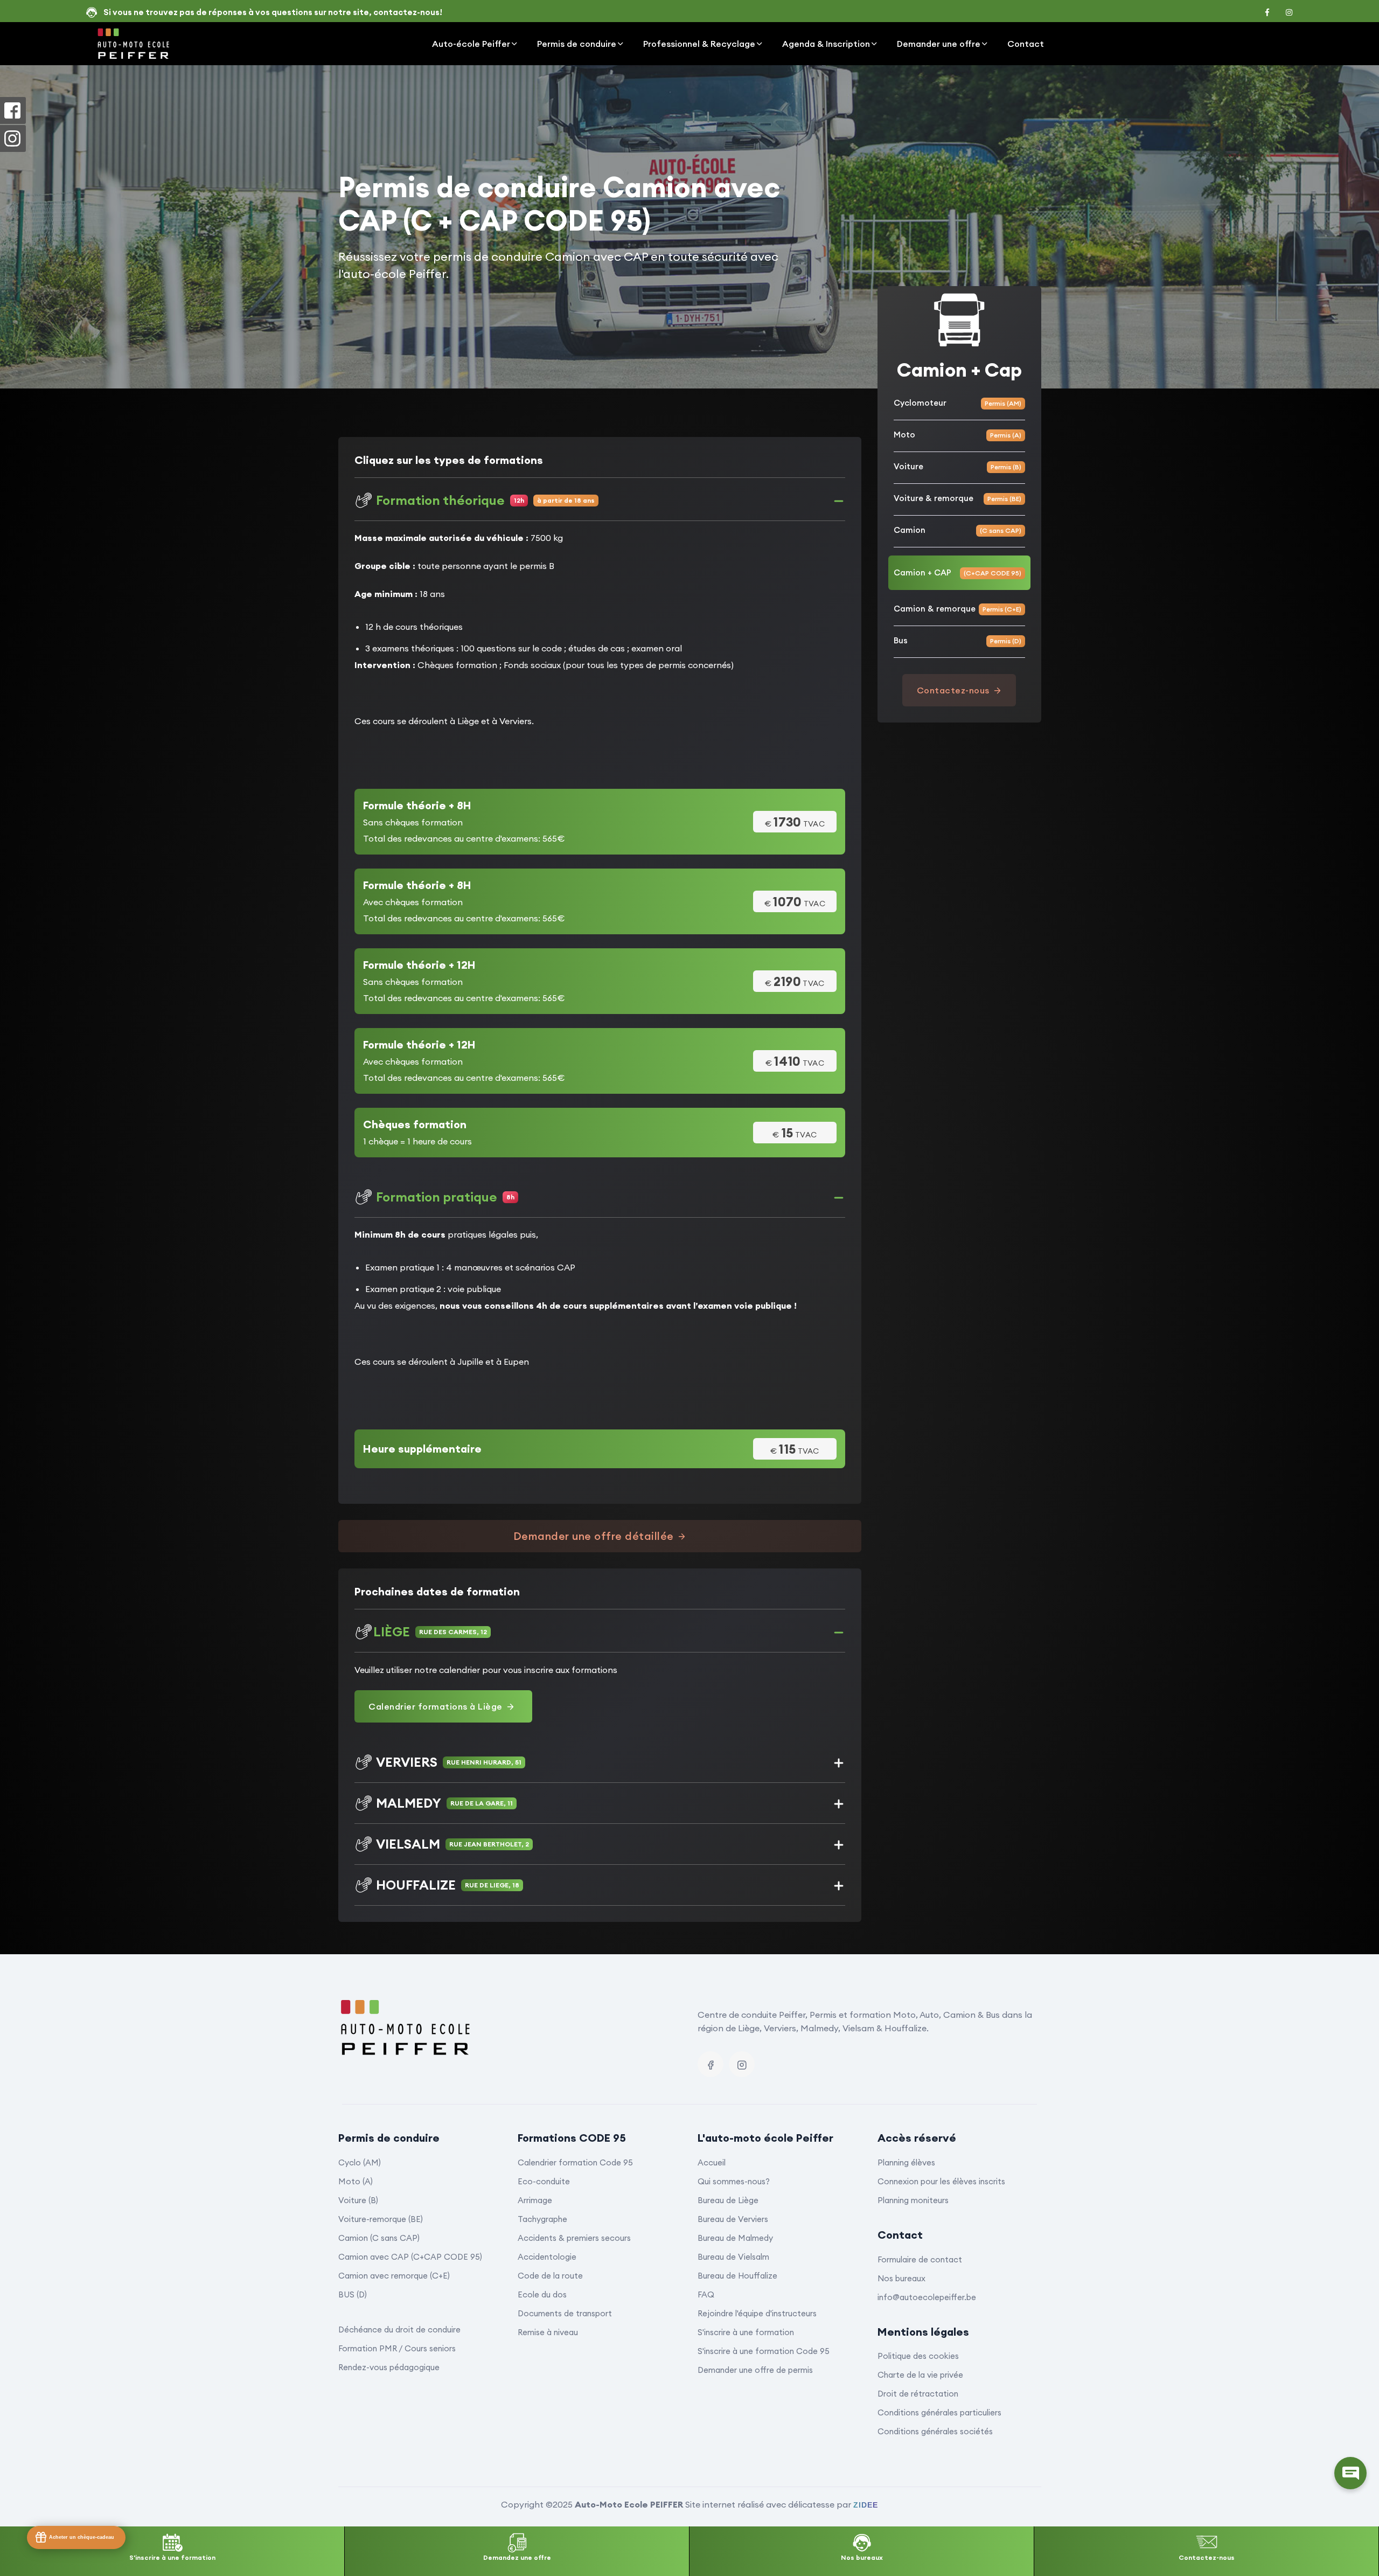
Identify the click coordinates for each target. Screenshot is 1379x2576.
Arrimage (535, 2200)
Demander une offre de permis (755, 2370)
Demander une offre (939, 44)
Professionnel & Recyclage (699, 44)
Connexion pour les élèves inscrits (941, 2181)
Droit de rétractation (918, 2394)
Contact (1026, 44)
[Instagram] (742, 2064)
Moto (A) (356, 2181)
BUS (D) (353, 2294)
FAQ (706, 2294)
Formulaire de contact (920, 2259)
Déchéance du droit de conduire (399, 2329)
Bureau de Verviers (733, 2219)
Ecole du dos (542, 2294)
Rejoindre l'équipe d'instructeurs (757, 2313)
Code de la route (550, 2276)
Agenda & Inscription (826, 44)
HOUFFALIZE (448, 1885)
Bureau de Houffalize (737, 2276)
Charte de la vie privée (920, 2375)
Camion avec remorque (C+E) (394, 2276)
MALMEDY (444, 1803)
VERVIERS (449, 1762)
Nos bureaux (901, 2278)
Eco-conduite (544, 2181)
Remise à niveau (548, 2332)
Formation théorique (485, 500)
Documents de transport (565, 2313)
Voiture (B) (358, 2200)
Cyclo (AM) (360, 2162)
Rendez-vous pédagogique (389, 2367)
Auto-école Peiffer (471, 44)
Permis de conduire (577, 44)
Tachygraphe (542, 2219)
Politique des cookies (918, 2356)
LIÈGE (430, 1631)
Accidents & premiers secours (574, 2238)
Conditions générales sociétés (935, 2431)
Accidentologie (547, 2257)
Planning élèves (906, 2162)
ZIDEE (866, 2505)
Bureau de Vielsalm (733, 2257)
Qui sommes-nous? (734, 2181)
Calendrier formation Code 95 (575, 2162)
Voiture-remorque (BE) (381, 2219)
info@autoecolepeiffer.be (927, 2297)
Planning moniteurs (913, 2200)
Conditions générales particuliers (939, 2412)
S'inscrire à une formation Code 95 (764, 2351)
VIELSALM (452, 1844)
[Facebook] (711, 2064)
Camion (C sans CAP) (379, 2238)
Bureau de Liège (728, 2200)
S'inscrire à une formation (746, 2332)
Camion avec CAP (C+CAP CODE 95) (410, 2257)
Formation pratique (445, 1197)
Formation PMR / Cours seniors (397, 2348)
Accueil (712, 2162)
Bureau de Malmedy (735, 2238)
